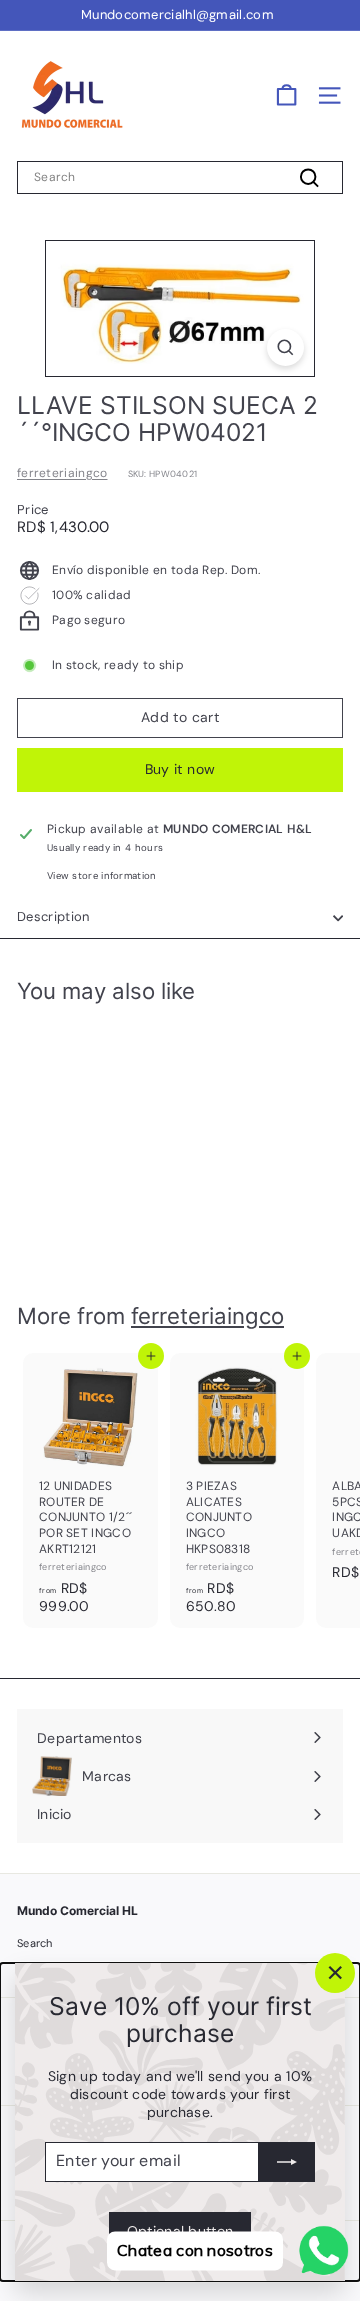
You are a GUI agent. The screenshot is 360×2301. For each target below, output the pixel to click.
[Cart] (286, 95)
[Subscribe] (287, 2161)
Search (35, 1943)
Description (53, 916)
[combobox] (180, 178)
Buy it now (180, 769)
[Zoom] (285, 347)
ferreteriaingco (62, 473)
